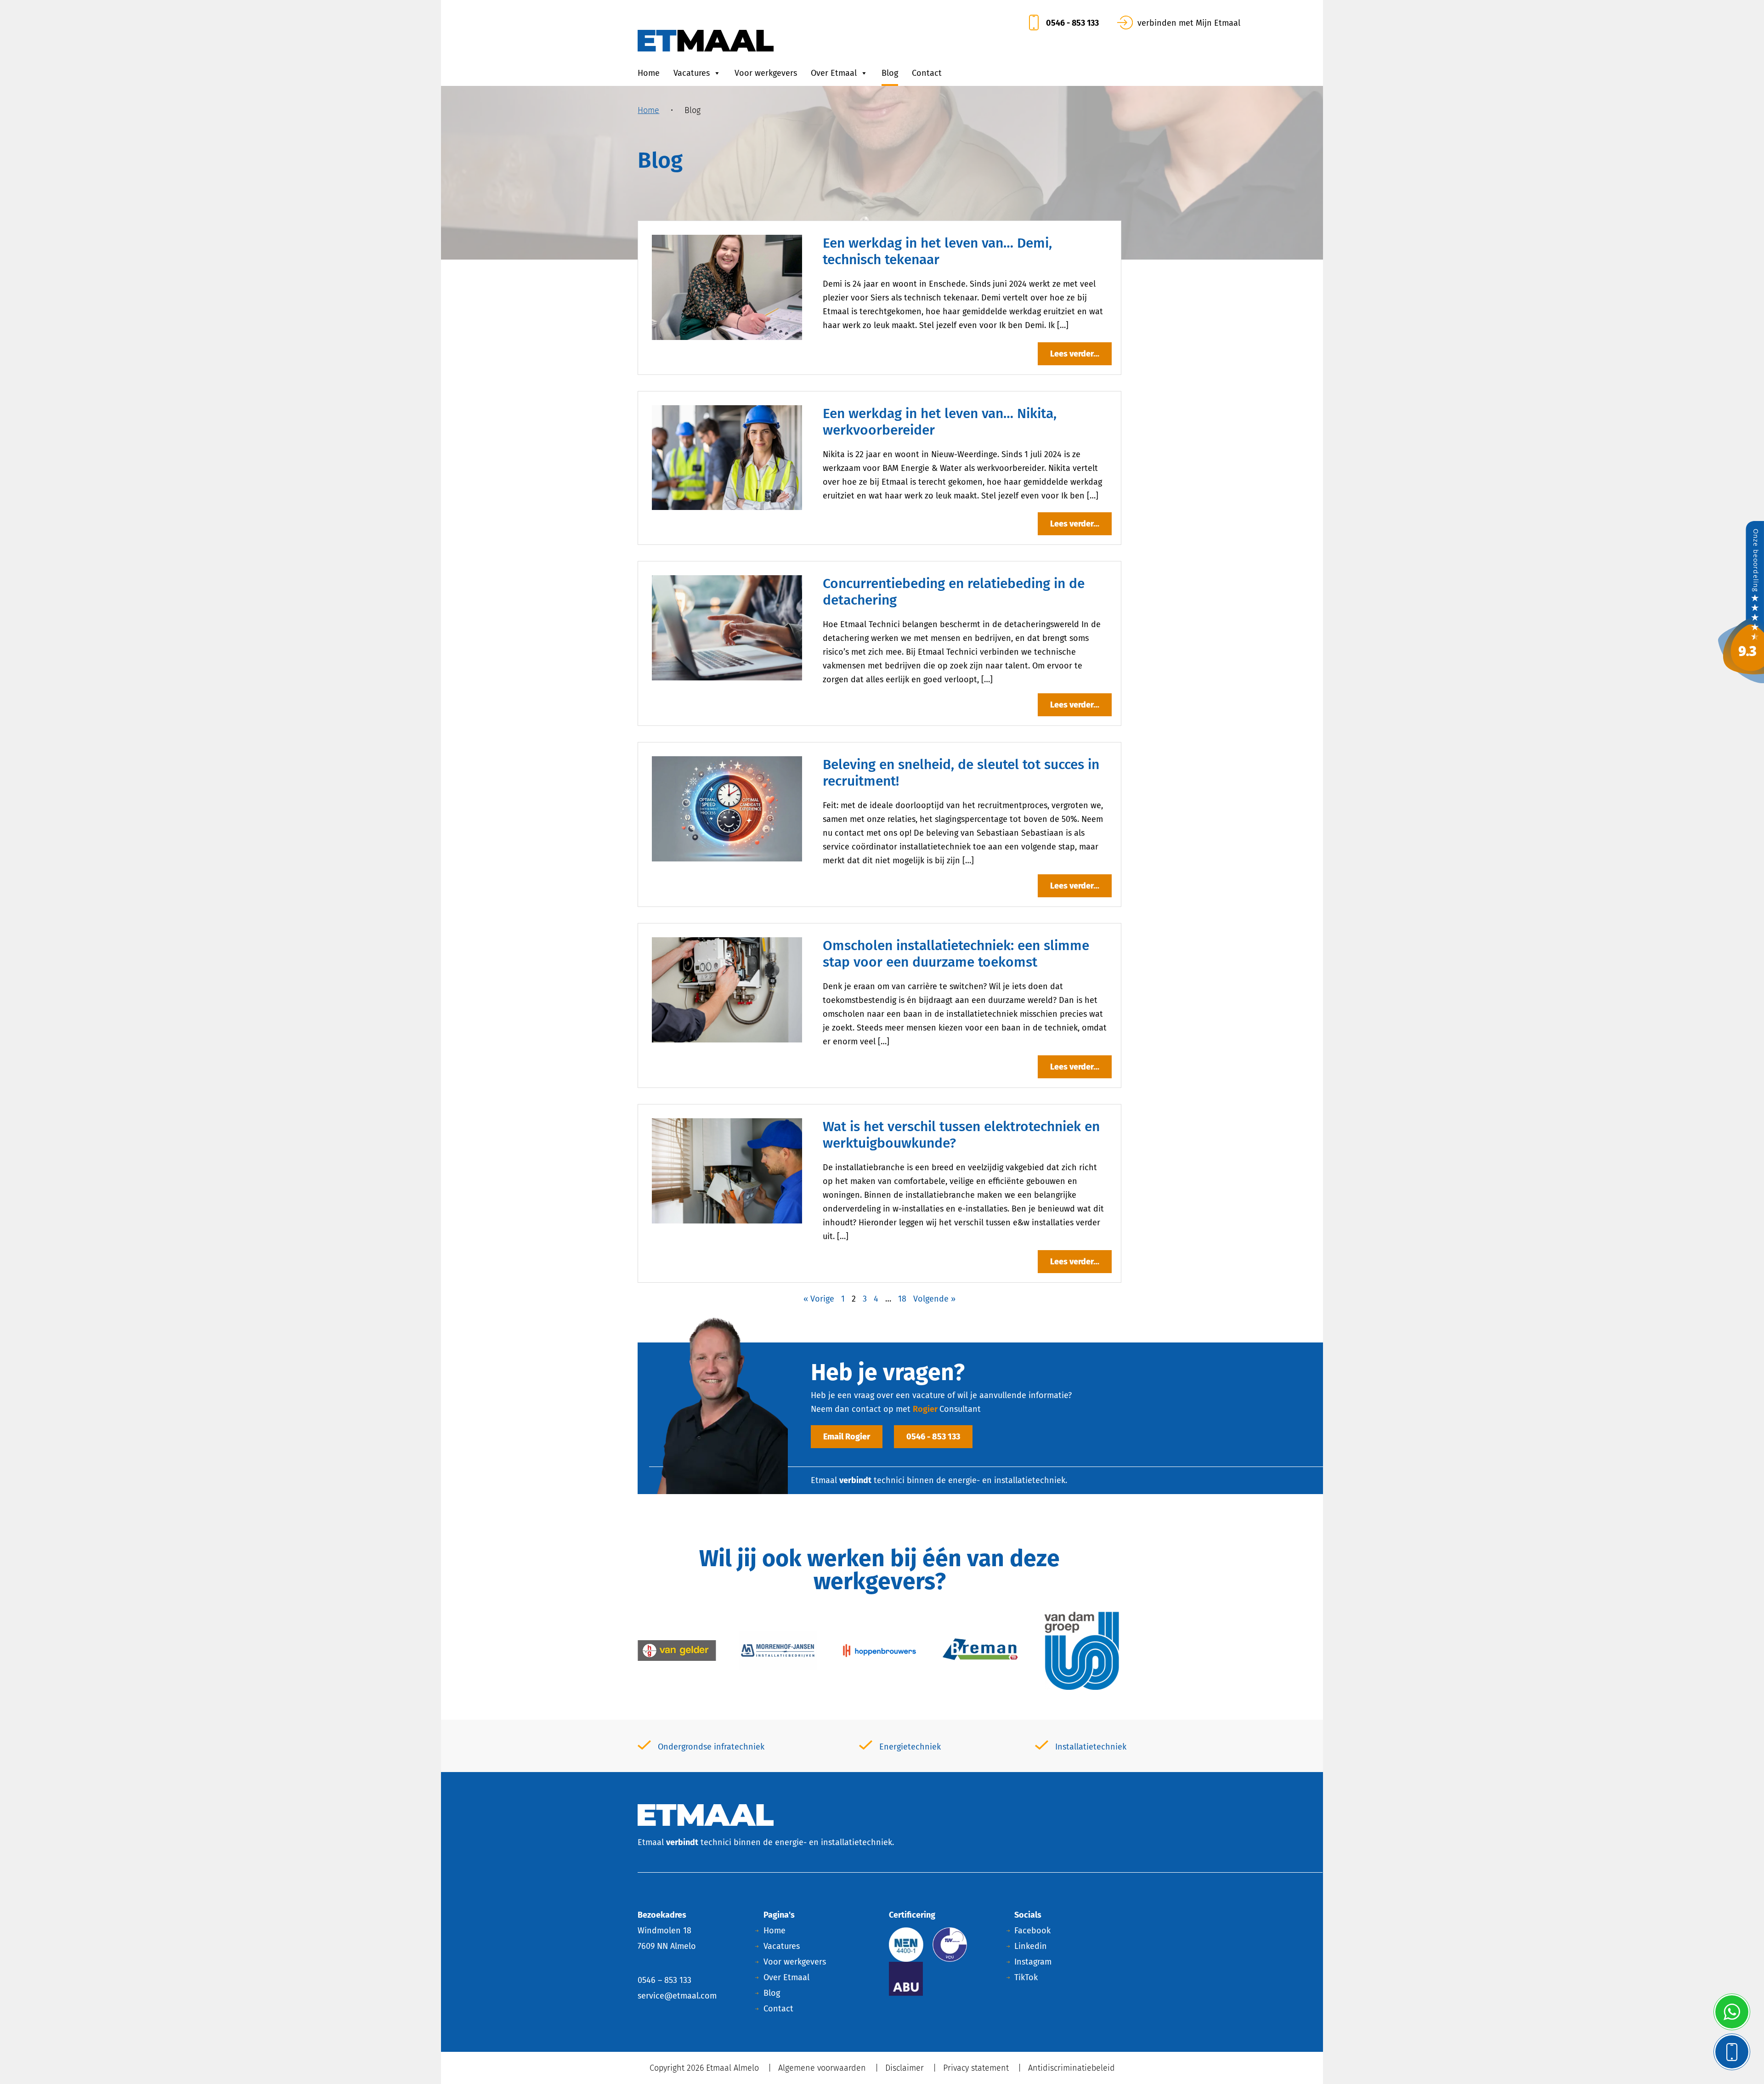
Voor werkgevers (766, 73)
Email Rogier (847, 1437)
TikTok (1026, 1977)
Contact (927, 73)
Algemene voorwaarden (822, 2068)
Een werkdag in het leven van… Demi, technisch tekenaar (937, 251)
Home (649, 73)
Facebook (1032, 1931)
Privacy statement (976, 2068)
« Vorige (819, 1299)
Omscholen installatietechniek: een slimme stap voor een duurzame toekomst (956, 954)
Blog (890, 73)
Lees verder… (1075, 354)
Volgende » (934, 1299)
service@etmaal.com (677, 1996)
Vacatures (692, 73)
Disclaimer (905, 2068)
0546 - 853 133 (933, 1437)
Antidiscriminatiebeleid (1071, 2068)
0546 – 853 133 (664, 1980)
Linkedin (1031, 1946)
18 (902, 1299)
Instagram (1033, 1962)
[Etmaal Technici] (1741, 601)
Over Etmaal (834, 73)
